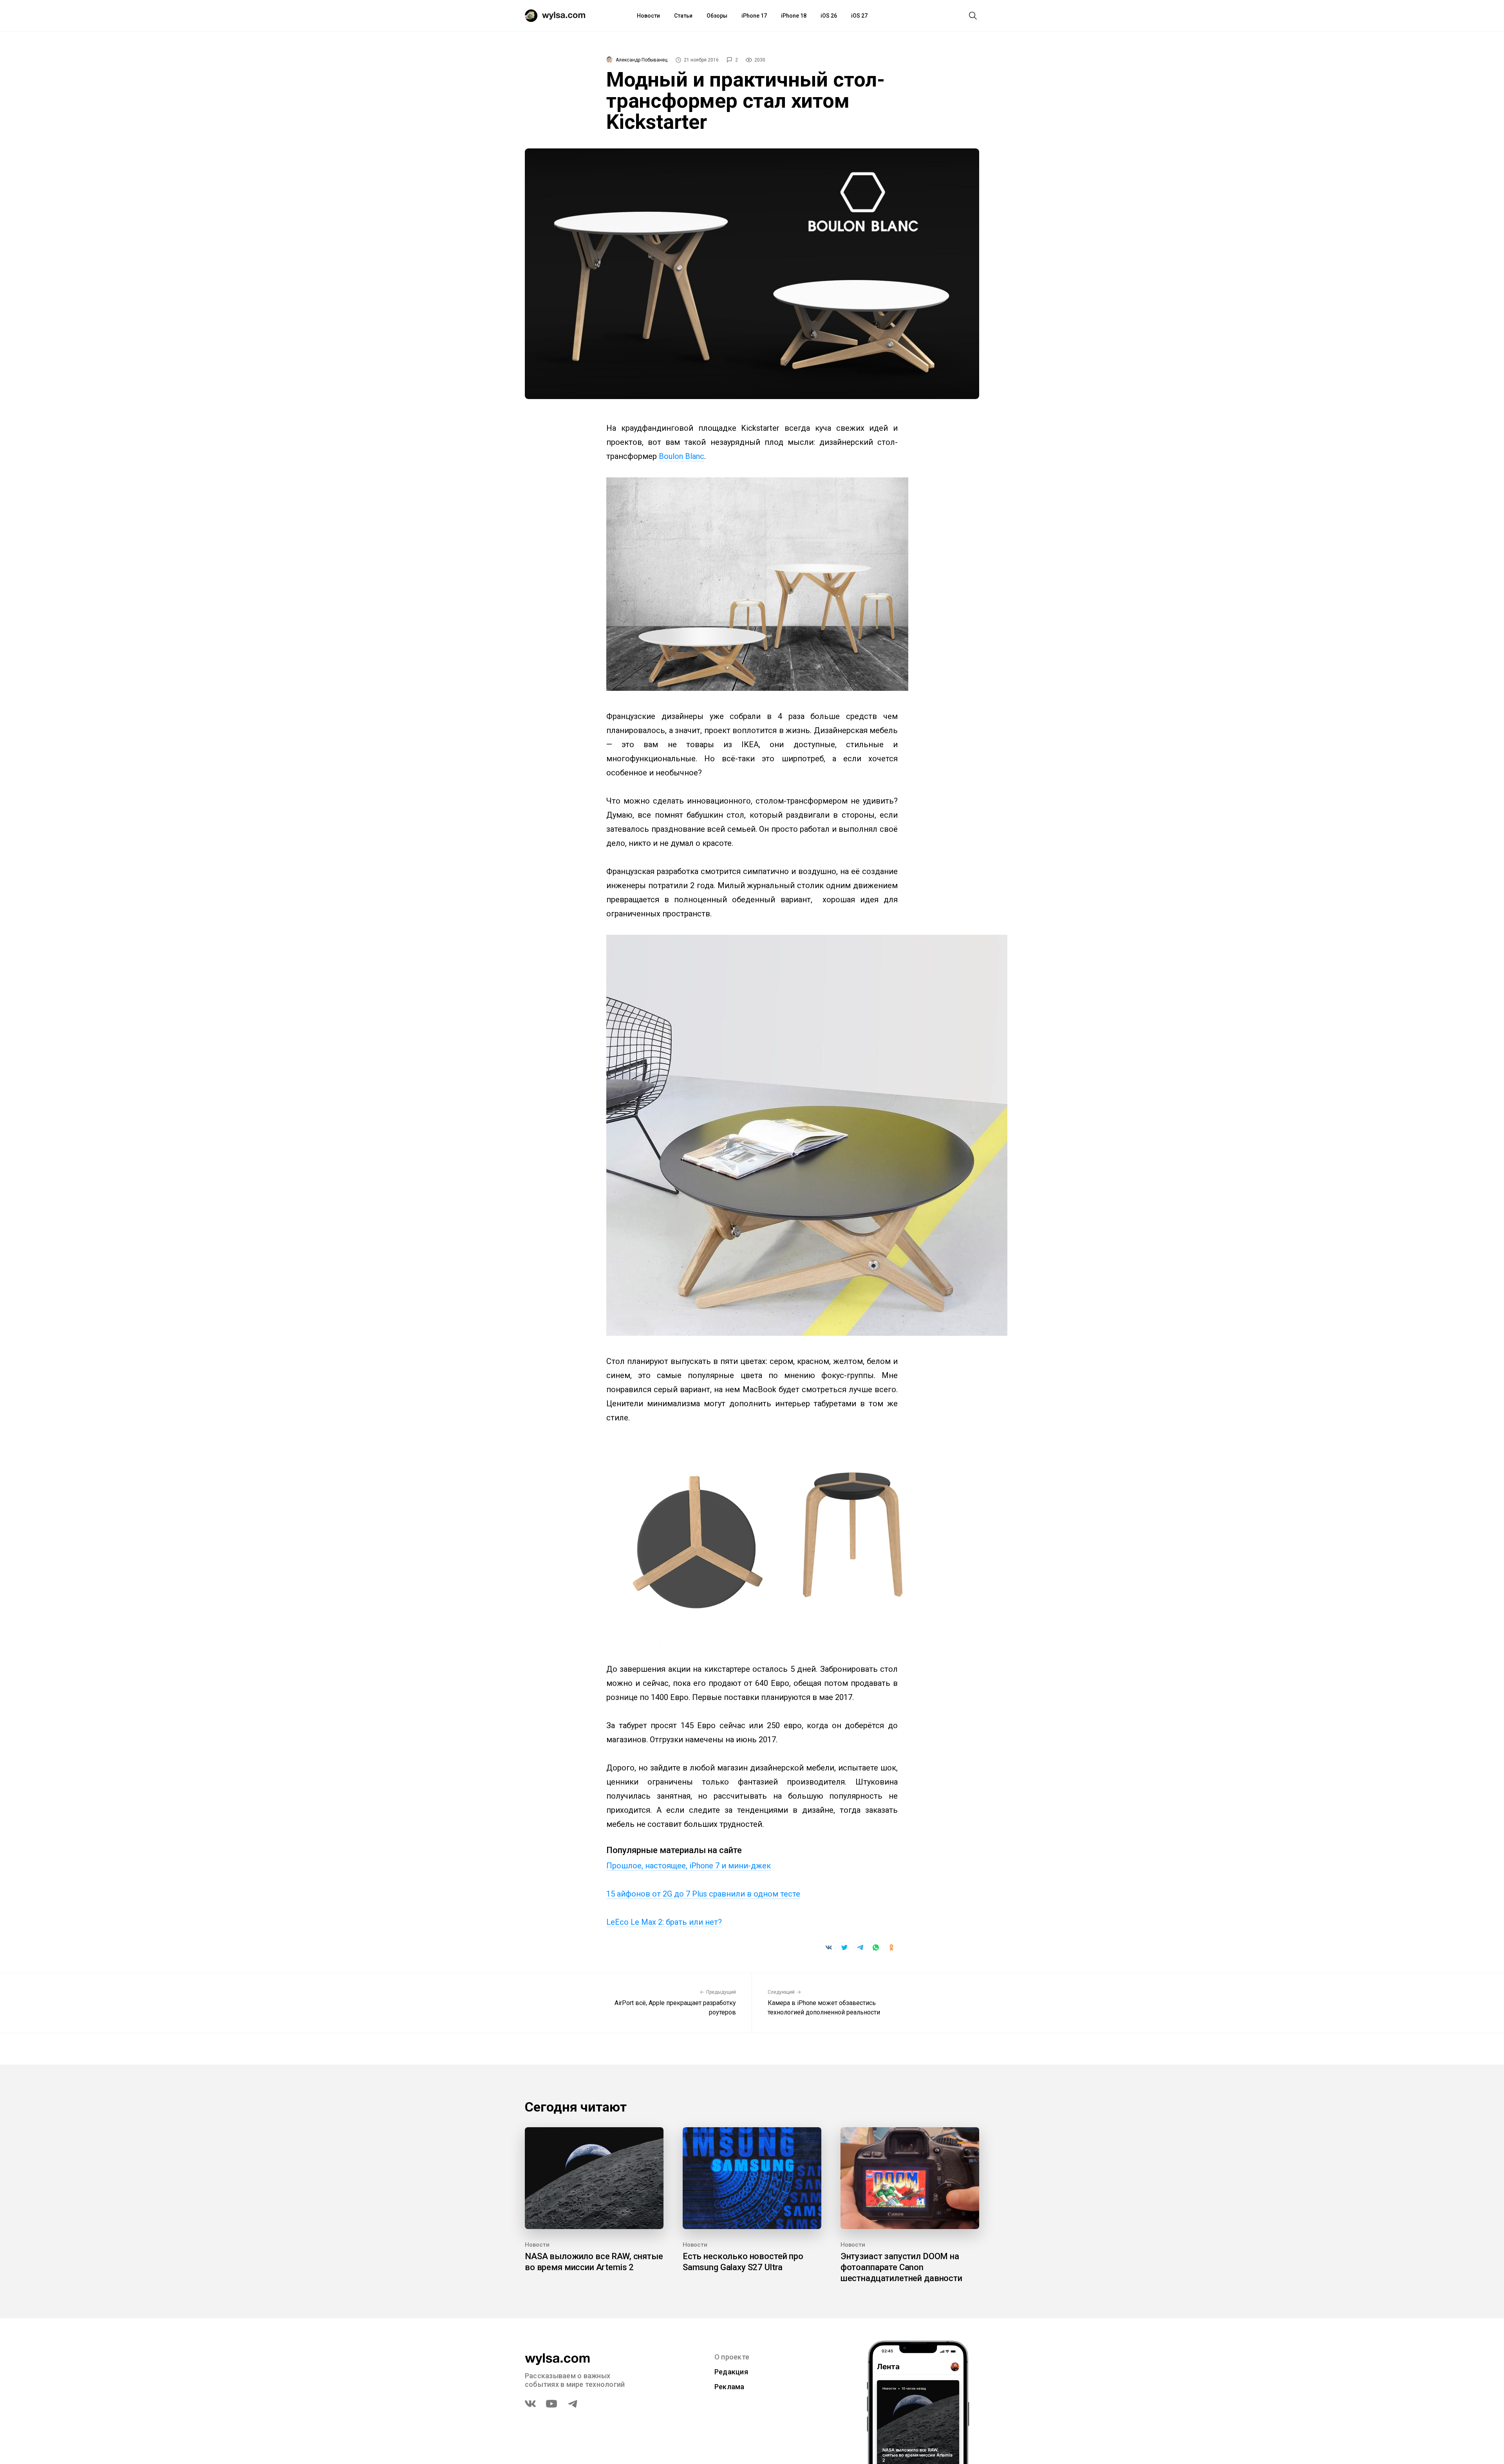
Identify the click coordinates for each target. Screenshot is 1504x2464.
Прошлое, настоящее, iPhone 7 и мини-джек (689, 1866)
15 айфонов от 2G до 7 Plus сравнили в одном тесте (703, 1894)
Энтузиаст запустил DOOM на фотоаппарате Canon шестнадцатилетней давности (901, 2267)
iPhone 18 (794, 16)
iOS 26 (829, 16)
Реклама (729, 2387)
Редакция (731, 2372)
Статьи (683, 16)
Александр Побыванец (642, 60)
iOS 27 (859, 16)
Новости (648, 16)
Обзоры (717, 16)
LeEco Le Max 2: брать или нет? (664, 1922)
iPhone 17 (754, 16)
